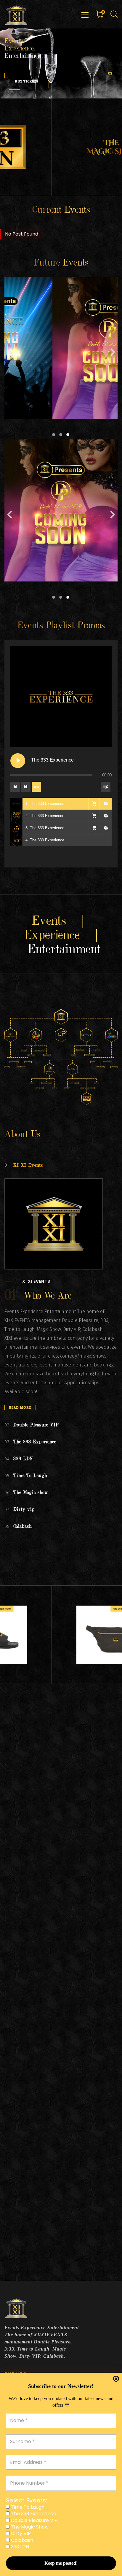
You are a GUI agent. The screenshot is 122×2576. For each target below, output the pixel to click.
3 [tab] (68, 435)
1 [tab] (54, 435)
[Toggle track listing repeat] (36, 787)
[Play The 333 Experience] (18, 761)
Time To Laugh (27, 2507)
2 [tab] (61, 435)
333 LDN (19, 2547)
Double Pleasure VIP (34, 2521)
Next (113, 354)
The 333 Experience (33, 2514)
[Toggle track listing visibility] (106, 787)
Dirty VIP (20, 2534)
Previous (9, 354)
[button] (95, 73)
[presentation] (82, 73)
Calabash (21, 2540)
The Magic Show (29, 2527)
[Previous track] (15, 787)
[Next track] (26, 787)
